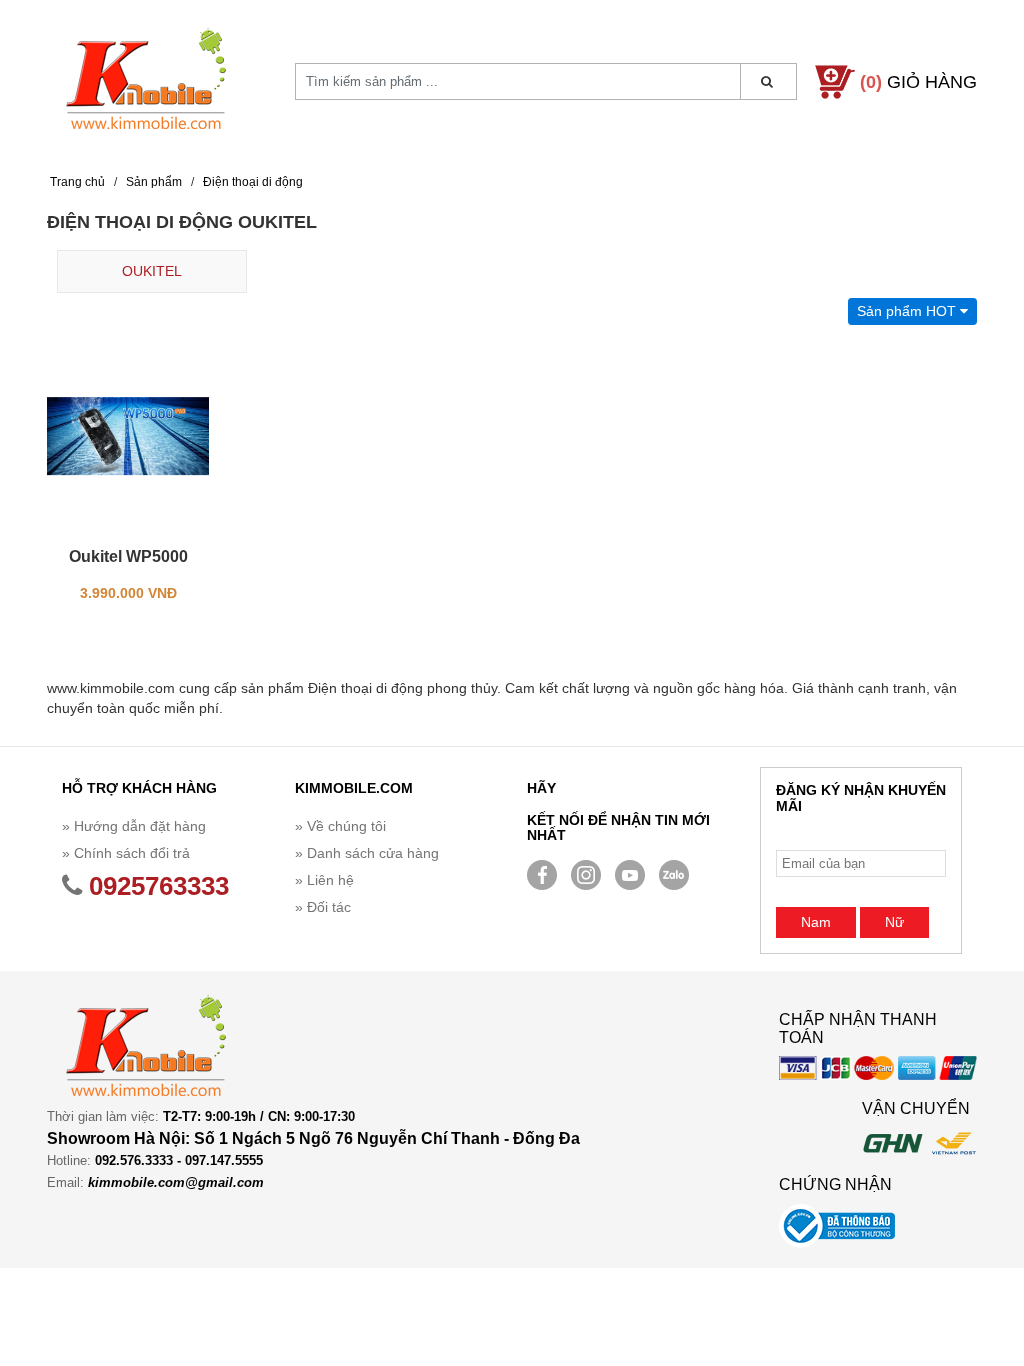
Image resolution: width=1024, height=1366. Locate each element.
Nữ (894, 922)
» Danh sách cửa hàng (367, 853)
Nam (816, 922)
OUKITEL (152, 271)
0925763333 (155, 886)
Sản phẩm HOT (908, 311)
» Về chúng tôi (340, 826)
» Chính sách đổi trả (126, 853)
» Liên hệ (324, 880)
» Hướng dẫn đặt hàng (134, 826)
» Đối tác (323, 907)
